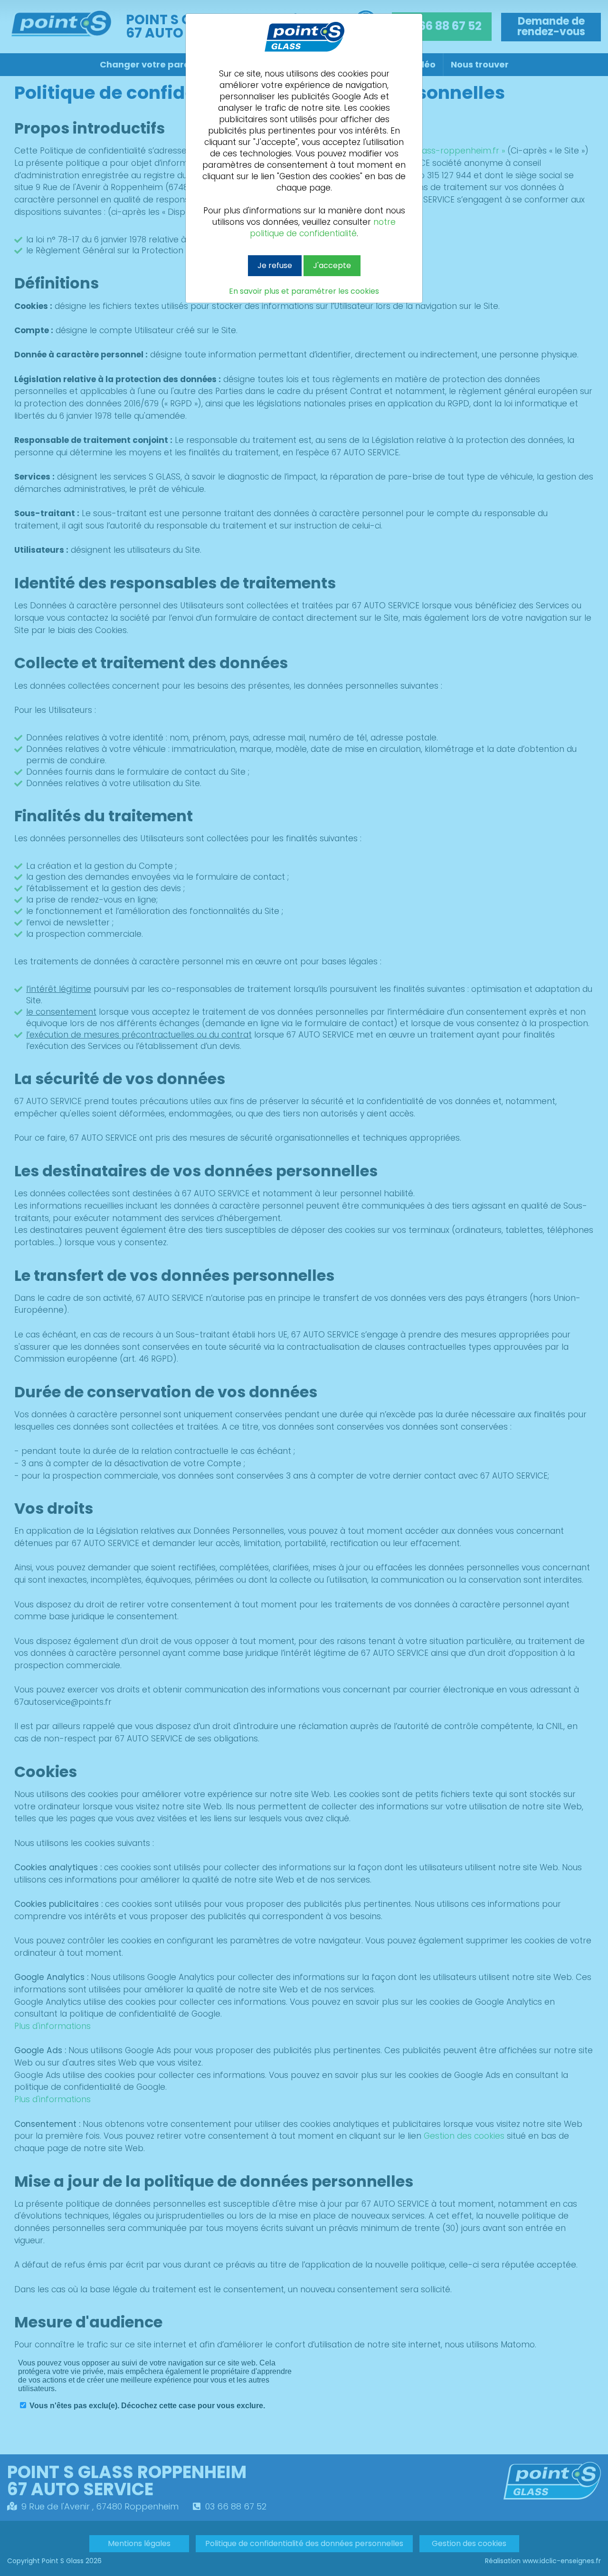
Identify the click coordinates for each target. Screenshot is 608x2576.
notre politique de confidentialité (323, 228)
